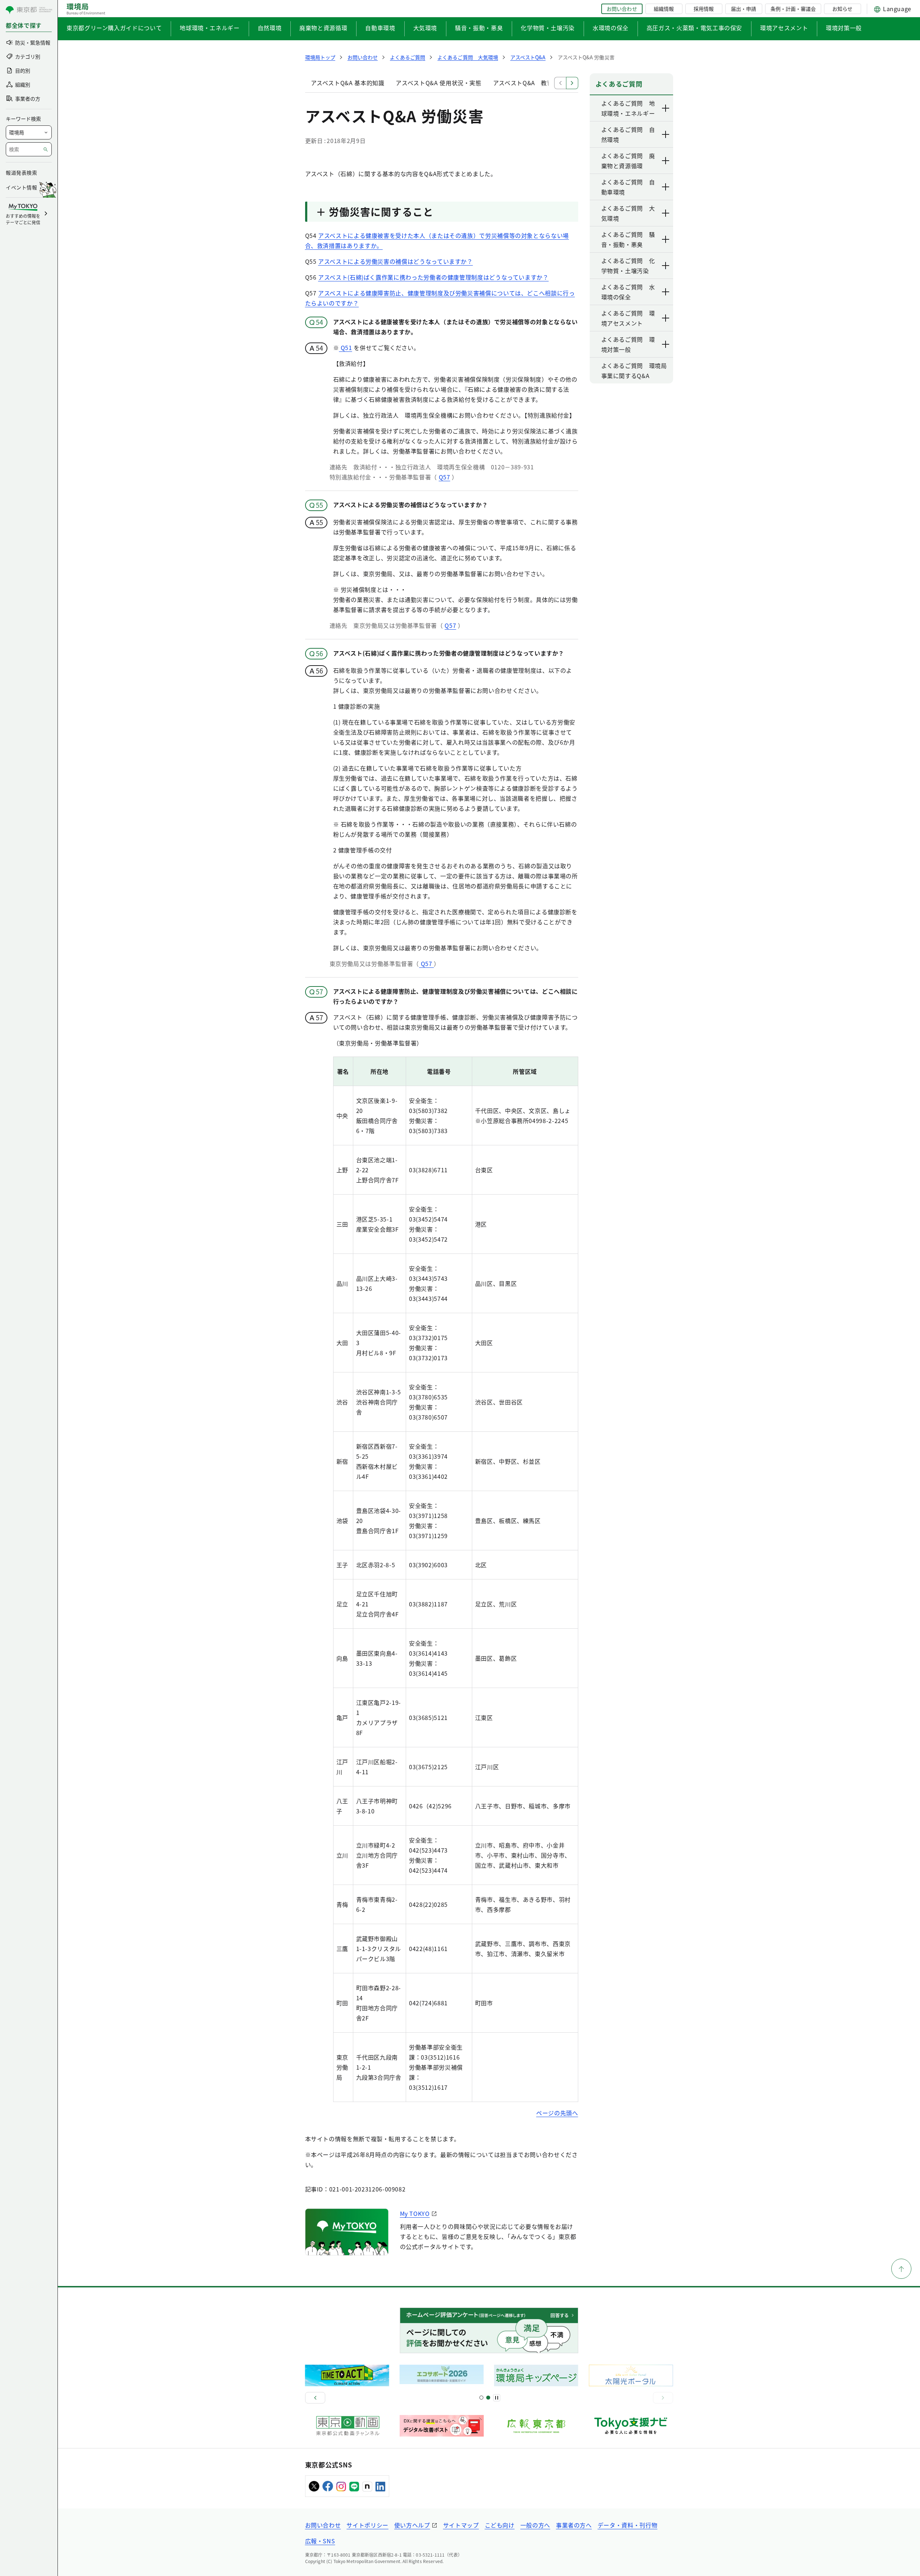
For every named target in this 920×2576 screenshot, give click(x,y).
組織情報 (664, 9)
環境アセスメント (784, 28)
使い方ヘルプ (412, 2525)
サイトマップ (461, 2525)
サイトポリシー (367, 2525)
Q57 (445, 477)
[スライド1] (481, 2398)
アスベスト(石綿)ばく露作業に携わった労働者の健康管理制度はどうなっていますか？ (433, 277)
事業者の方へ (574, 2525)
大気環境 (425, 28)
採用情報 (704, 9)
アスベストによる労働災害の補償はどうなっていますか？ (395, 261)
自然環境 (270, 28)
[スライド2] (488, 2398)
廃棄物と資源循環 (323, 28)
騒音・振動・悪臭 (479, 28)
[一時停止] (497, 2398)
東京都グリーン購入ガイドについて (114, 28)
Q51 (346, 348)
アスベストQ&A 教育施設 (529, 83)
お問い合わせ (622, 9)
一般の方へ (535, 2525)
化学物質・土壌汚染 (548, 28)
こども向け (500, 2525)
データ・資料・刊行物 (627, 2525)
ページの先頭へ (557, 2113)
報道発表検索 (21, 172)
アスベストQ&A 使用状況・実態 (438, 83)
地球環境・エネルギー (210, 28)
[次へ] (663, 2398)
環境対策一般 (844, 28)
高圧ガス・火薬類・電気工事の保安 (694, 28)
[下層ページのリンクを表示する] (666, 108)
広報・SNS (320, 2541)
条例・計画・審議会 (793, 9)
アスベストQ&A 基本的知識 (348, 83)
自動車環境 (380, 28)
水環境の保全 (611, 28)
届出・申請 (744, 9)
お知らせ (842, 9)
